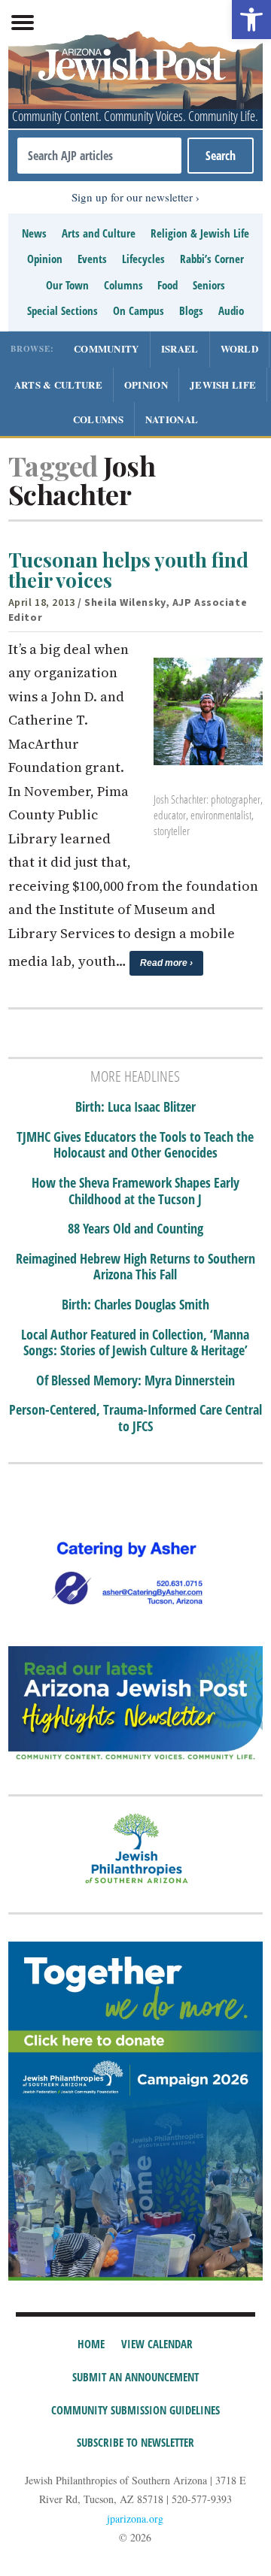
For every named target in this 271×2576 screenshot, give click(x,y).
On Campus (139, 310)
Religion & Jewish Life (200, 233)
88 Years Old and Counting (135, 1229)
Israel (180, 348)
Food (167, 285)
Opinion (45, 259)
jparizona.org (135, 2518)
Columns (123, 285)
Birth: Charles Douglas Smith (135, 1305)
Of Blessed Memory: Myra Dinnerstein (135, 1381)
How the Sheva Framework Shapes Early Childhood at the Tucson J (135, 1191)
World (240, 348)
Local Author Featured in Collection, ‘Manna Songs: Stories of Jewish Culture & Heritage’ (135, 1343)
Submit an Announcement (135, 2377)
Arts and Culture (99, 233)
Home (91, 2344)
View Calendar (157, 2344)
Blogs (191, 310)
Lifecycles (143, 259)
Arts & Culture (58, 384)
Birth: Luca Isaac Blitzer (135, 1107)
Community (107, 348)
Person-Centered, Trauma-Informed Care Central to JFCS (135, 1418)
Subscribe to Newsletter (135, 2442)
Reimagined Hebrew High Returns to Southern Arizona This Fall (135, 1267)
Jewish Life (223, 384)
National (172, 419)
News (34, 233)
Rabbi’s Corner (212, 259)
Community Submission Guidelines (135, 2410)
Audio (231, 310)
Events (92, 259)
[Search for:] (99, 156)
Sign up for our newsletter (132, 197)
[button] (251, 20)
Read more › (166, 963)
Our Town (67, 285)
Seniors (209, 285)
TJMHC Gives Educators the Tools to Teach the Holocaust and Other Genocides (135, 1145)
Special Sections (62, 310)
